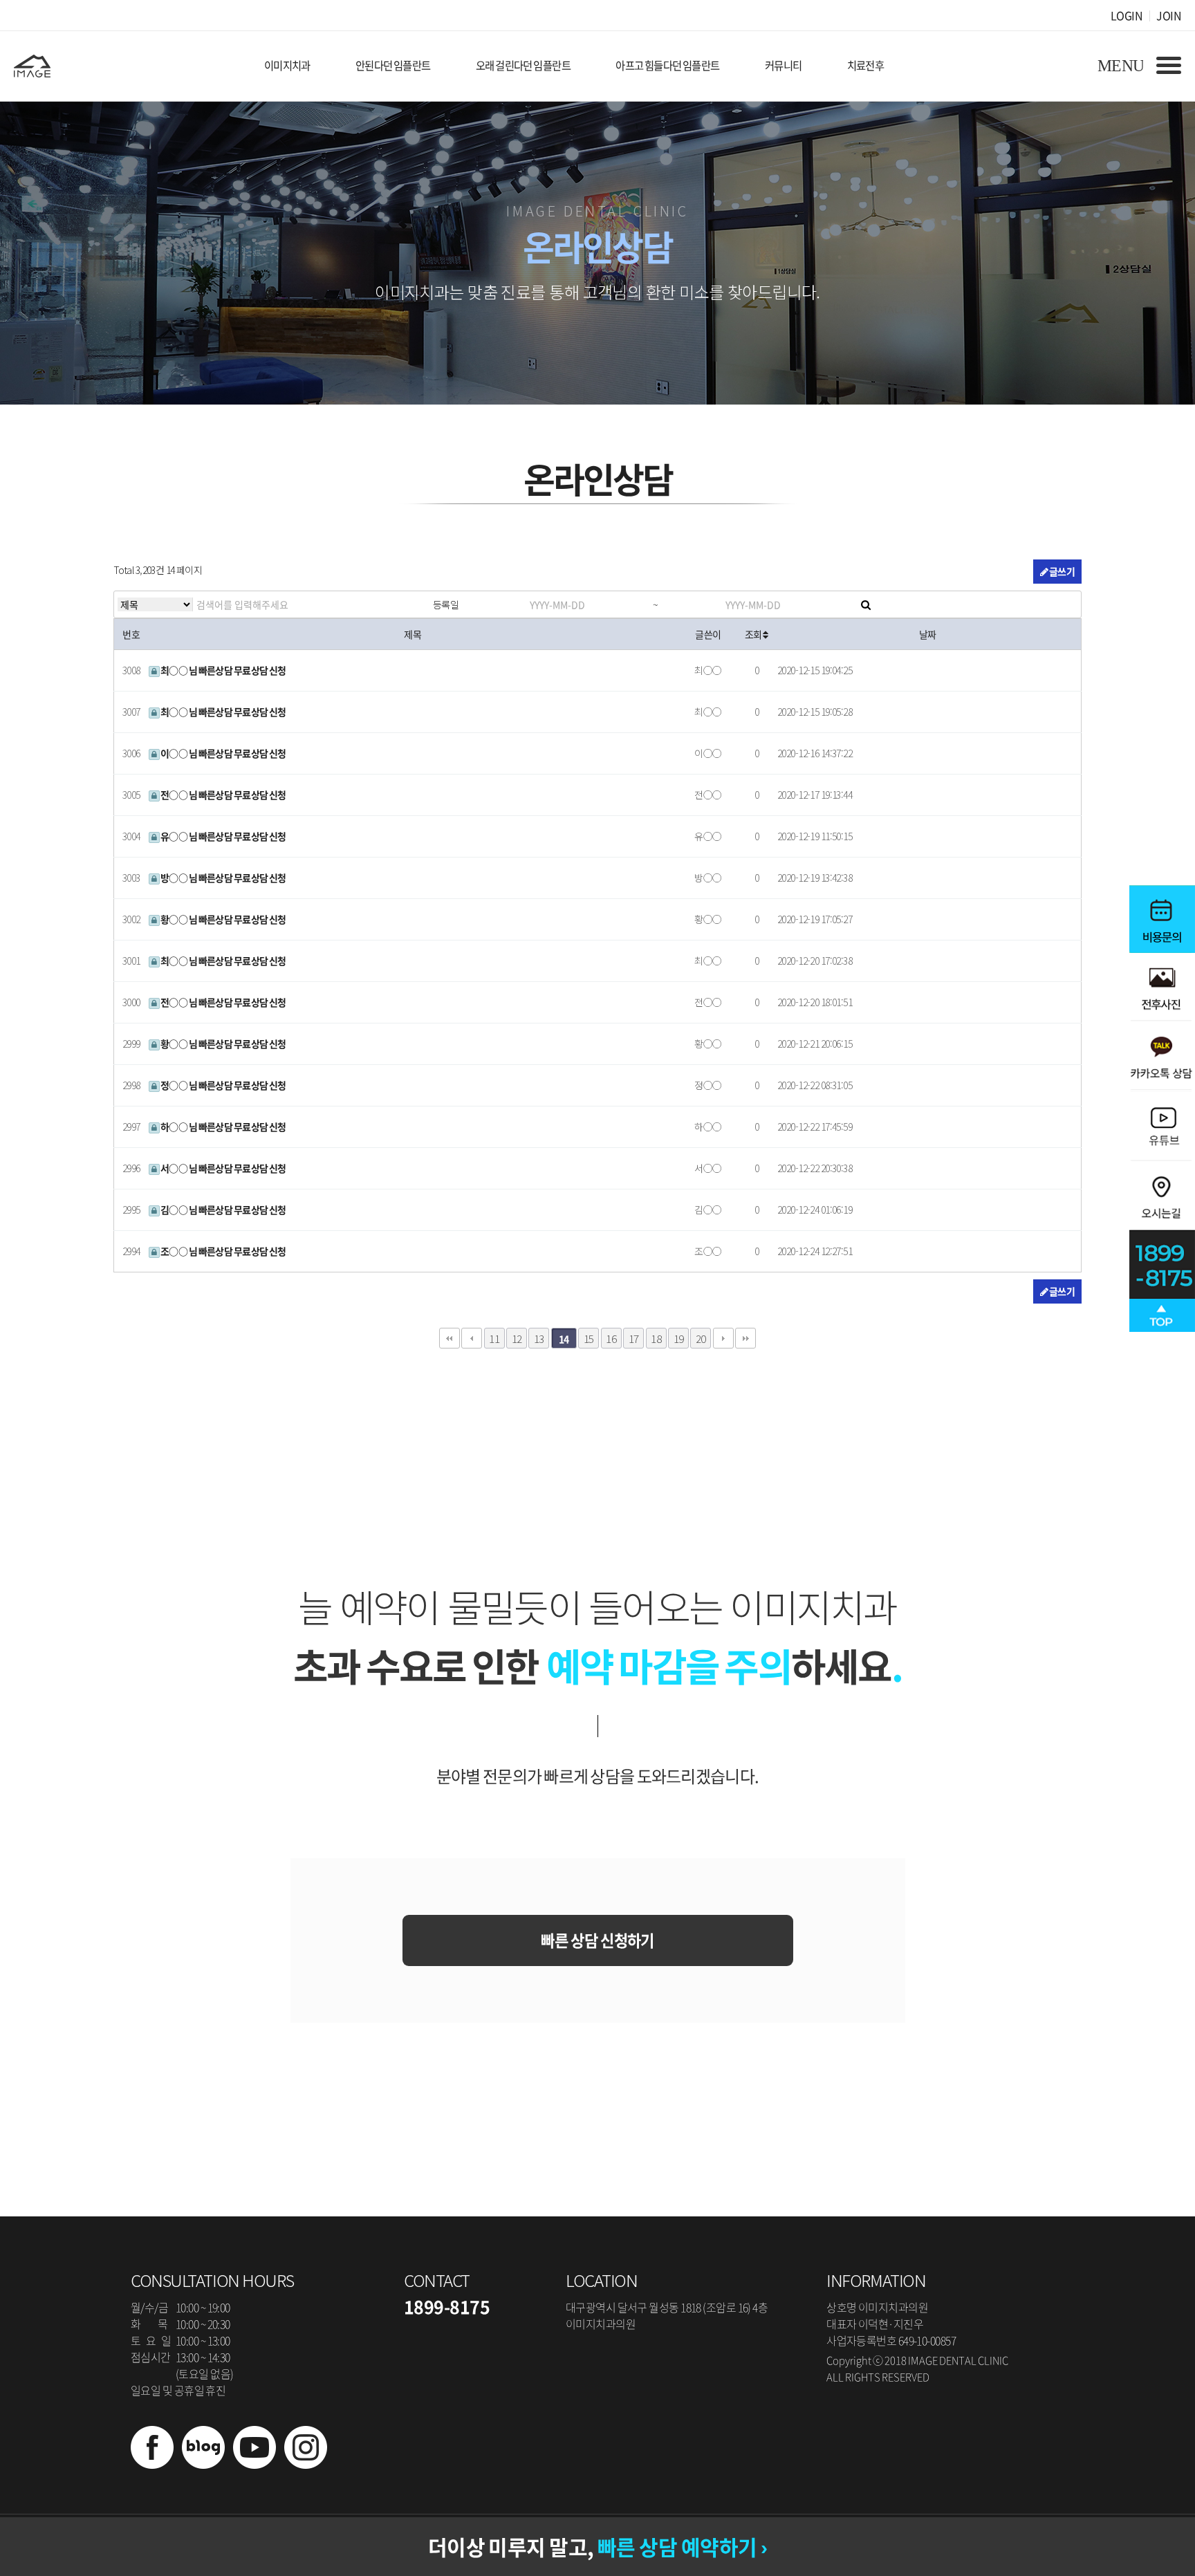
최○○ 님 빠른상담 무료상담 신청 (223, 670)
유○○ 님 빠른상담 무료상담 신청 (223, 836)
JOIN (1169, 15)
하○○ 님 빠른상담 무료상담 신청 (223, 1127)
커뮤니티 (784, 65)
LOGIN (1127, 15)
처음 (450, 1338)
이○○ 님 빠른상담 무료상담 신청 (223, 753)
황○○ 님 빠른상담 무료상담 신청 (223, 919)
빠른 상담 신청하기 (597, 1940)
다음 (723, 1338)
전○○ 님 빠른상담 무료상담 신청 (223, 795)
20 (701, 1338)
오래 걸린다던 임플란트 (523, 65)
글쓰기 (1061, 571)
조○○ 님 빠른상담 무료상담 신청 (223, 1251)
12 (517, 1338)
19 (679, 1338)
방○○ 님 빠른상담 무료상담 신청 (223, 878)
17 (634, 1338)
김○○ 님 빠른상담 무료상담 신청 (223, 1210)
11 (494, 1338)
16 (611, 1338)
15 (589, 1338)
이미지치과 (287, 65)
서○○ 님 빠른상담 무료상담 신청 (223, 1168)
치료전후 (866, 65)
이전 (472, 1338)
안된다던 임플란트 (393, 65)
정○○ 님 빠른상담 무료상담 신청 (223, 1085)
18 (656, 1338)
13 (539, 1338)
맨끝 (745, 1338)
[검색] (866, 604)
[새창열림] (152, 2464)
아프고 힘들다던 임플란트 (668, 65)
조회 (754, 634)
